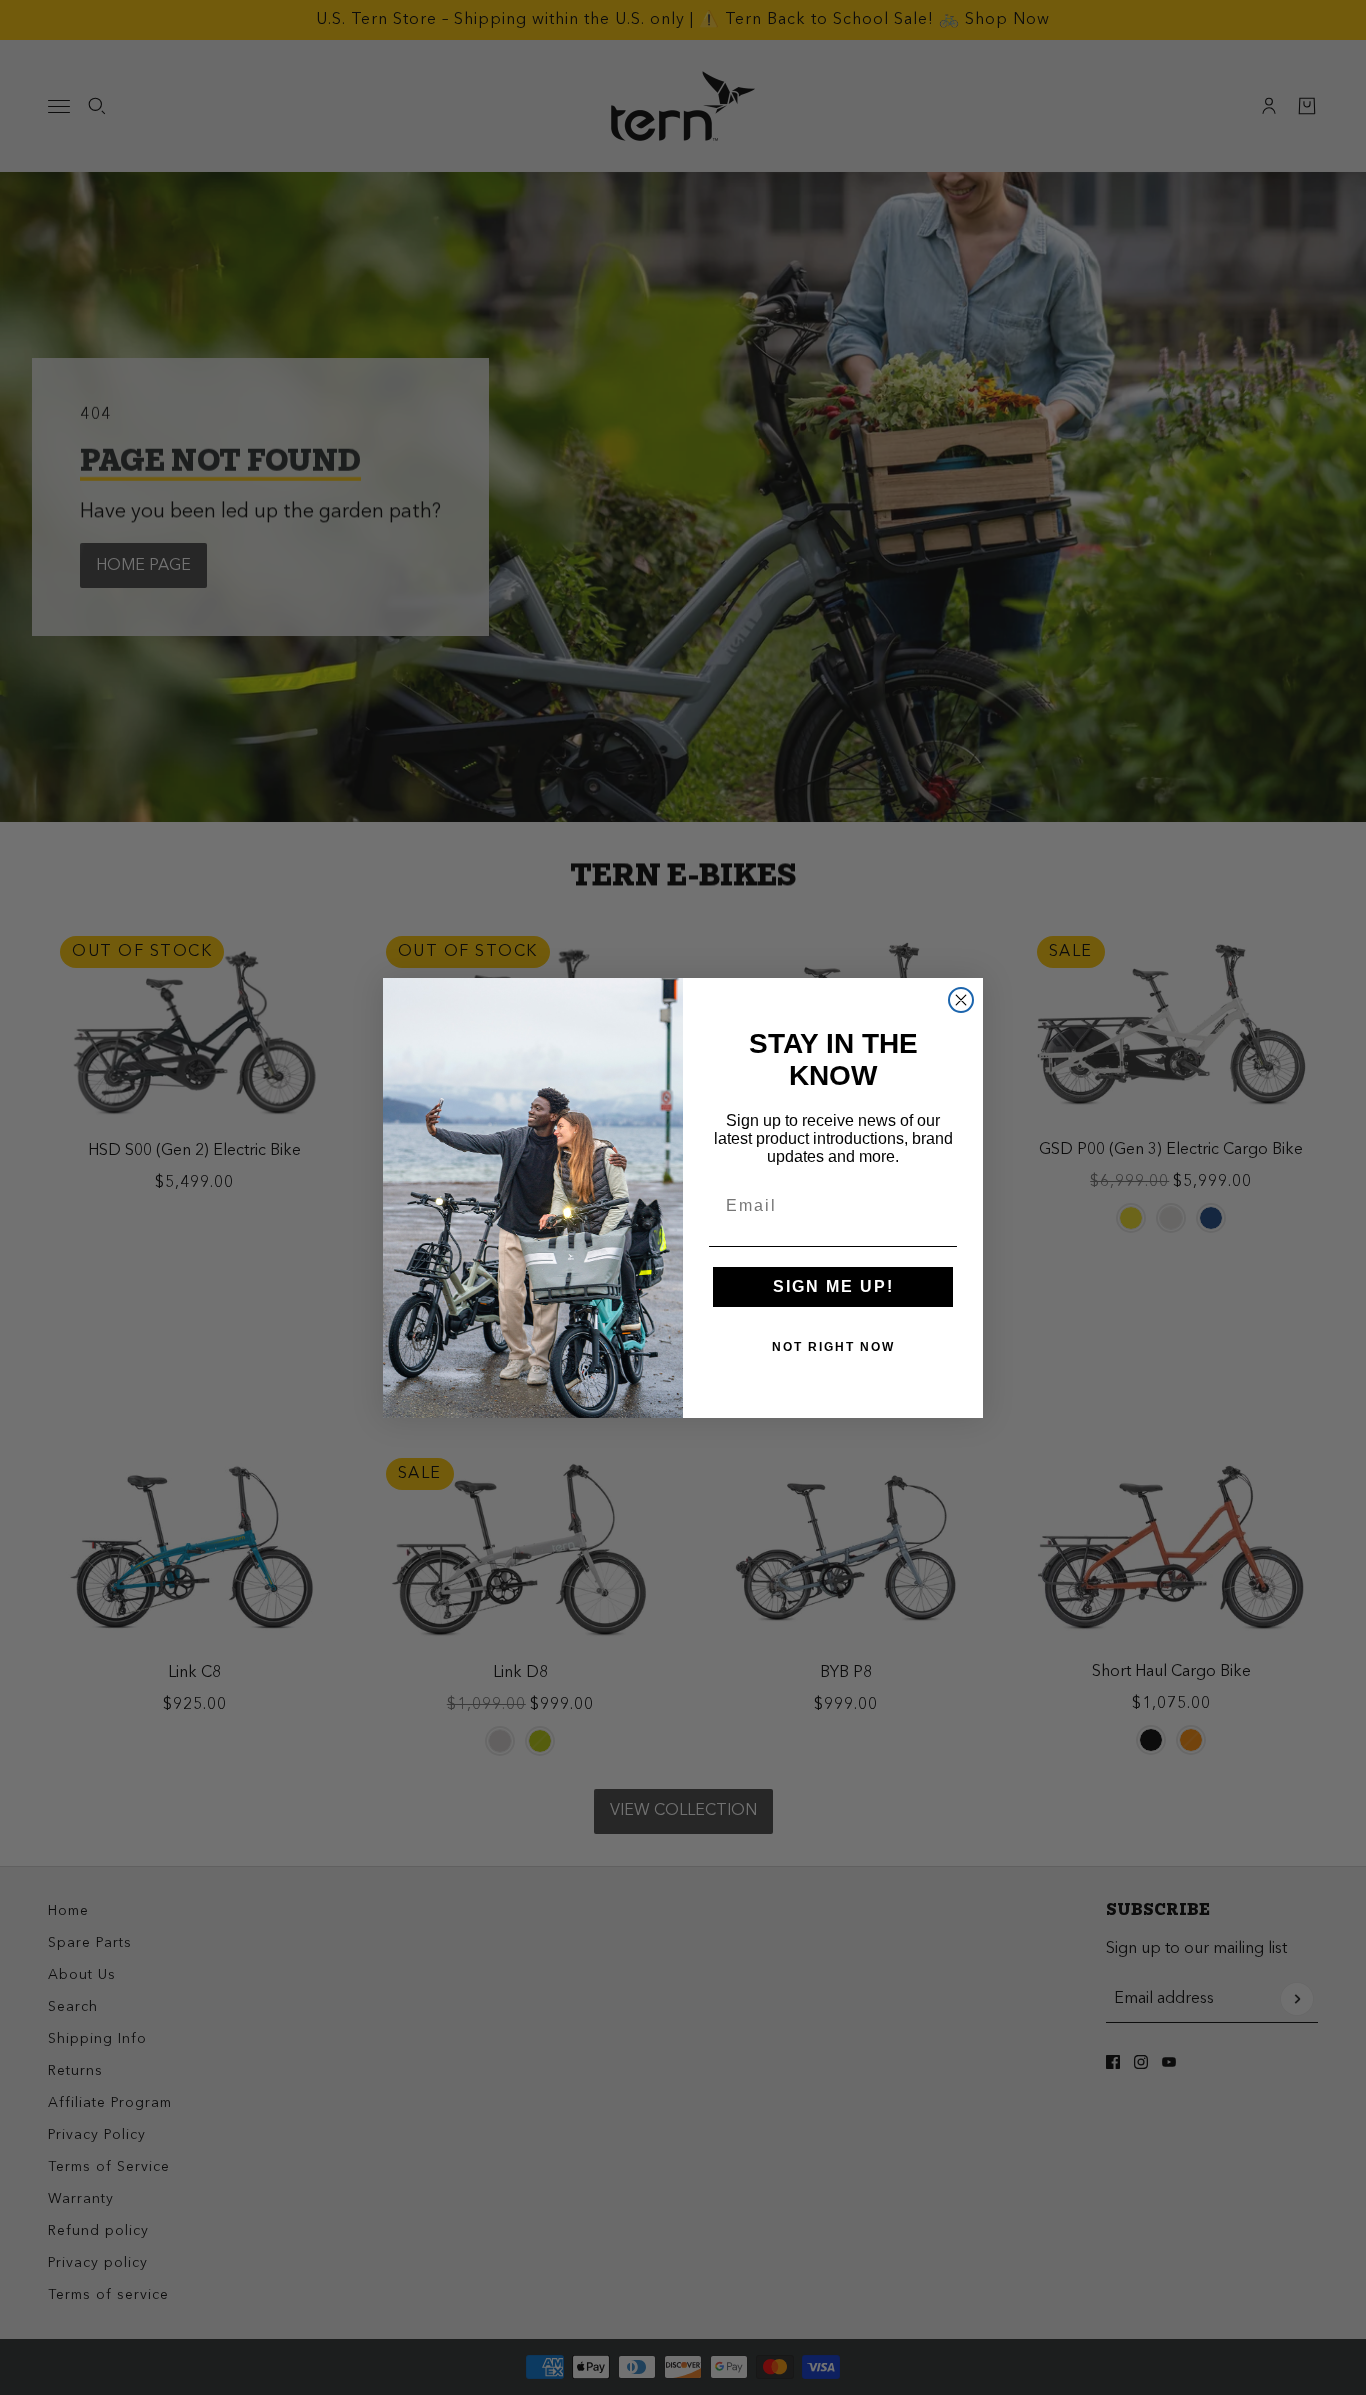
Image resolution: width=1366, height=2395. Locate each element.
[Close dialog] (961, 1000)
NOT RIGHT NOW (833, 1347)
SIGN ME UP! (833, 1286)
